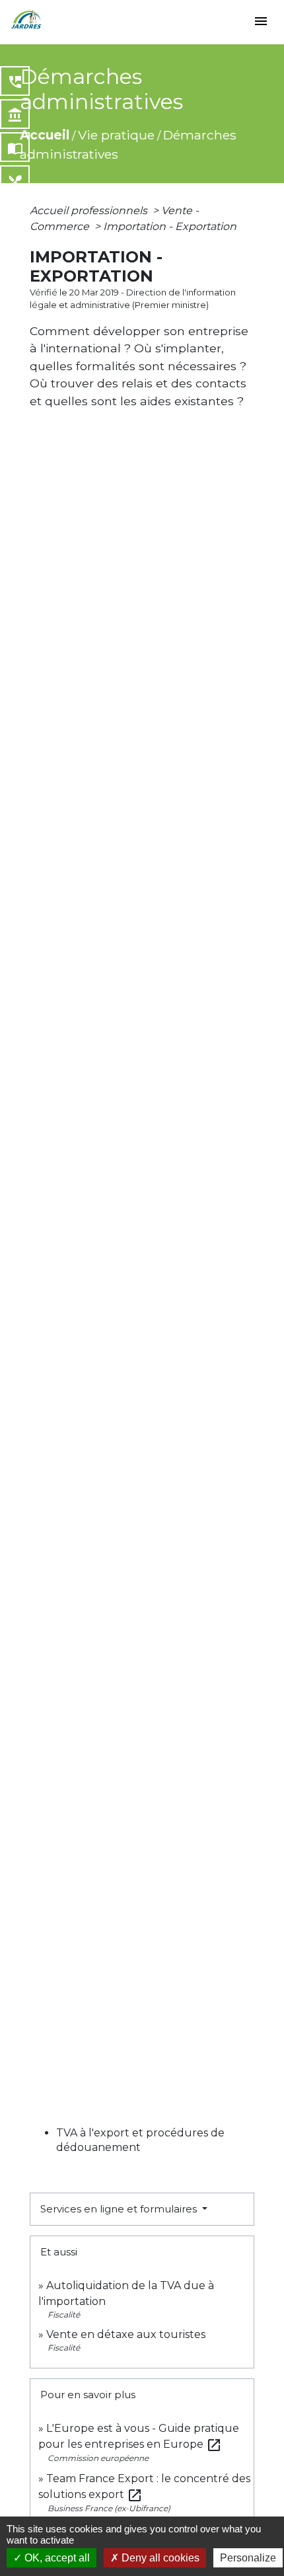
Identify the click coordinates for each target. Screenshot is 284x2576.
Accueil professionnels (90, 211)
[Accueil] (26, 20)
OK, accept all (56, 2558)
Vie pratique (116, 135)
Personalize (248, 2558)
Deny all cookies (159, 2558)
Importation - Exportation (170, 226)
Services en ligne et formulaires (120, 2209)
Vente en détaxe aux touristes (126, 2334)
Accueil (45, 135)
